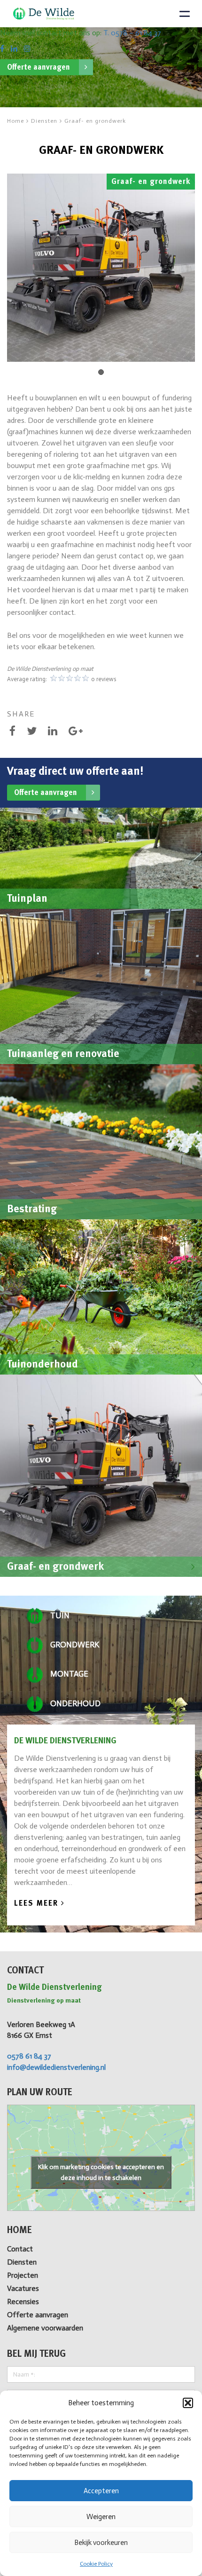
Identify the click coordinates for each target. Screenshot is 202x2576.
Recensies (23, 2302)
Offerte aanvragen (39, 67)
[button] (188, 2403)
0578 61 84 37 (29, 2056)
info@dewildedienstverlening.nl (56, 2067)
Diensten (22, 2262)
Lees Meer (38, 1903)
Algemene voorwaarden (45, 2328)
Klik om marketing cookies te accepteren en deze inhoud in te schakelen (101, 2172)
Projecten (23, 2275)
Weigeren (101, 2517)
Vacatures (23, 2288)
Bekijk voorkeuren (101, 2543)
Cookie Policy (96, 2564)
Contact (20, 2249)
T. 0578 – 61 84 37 (132, 33)
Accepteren (101, 2491)
